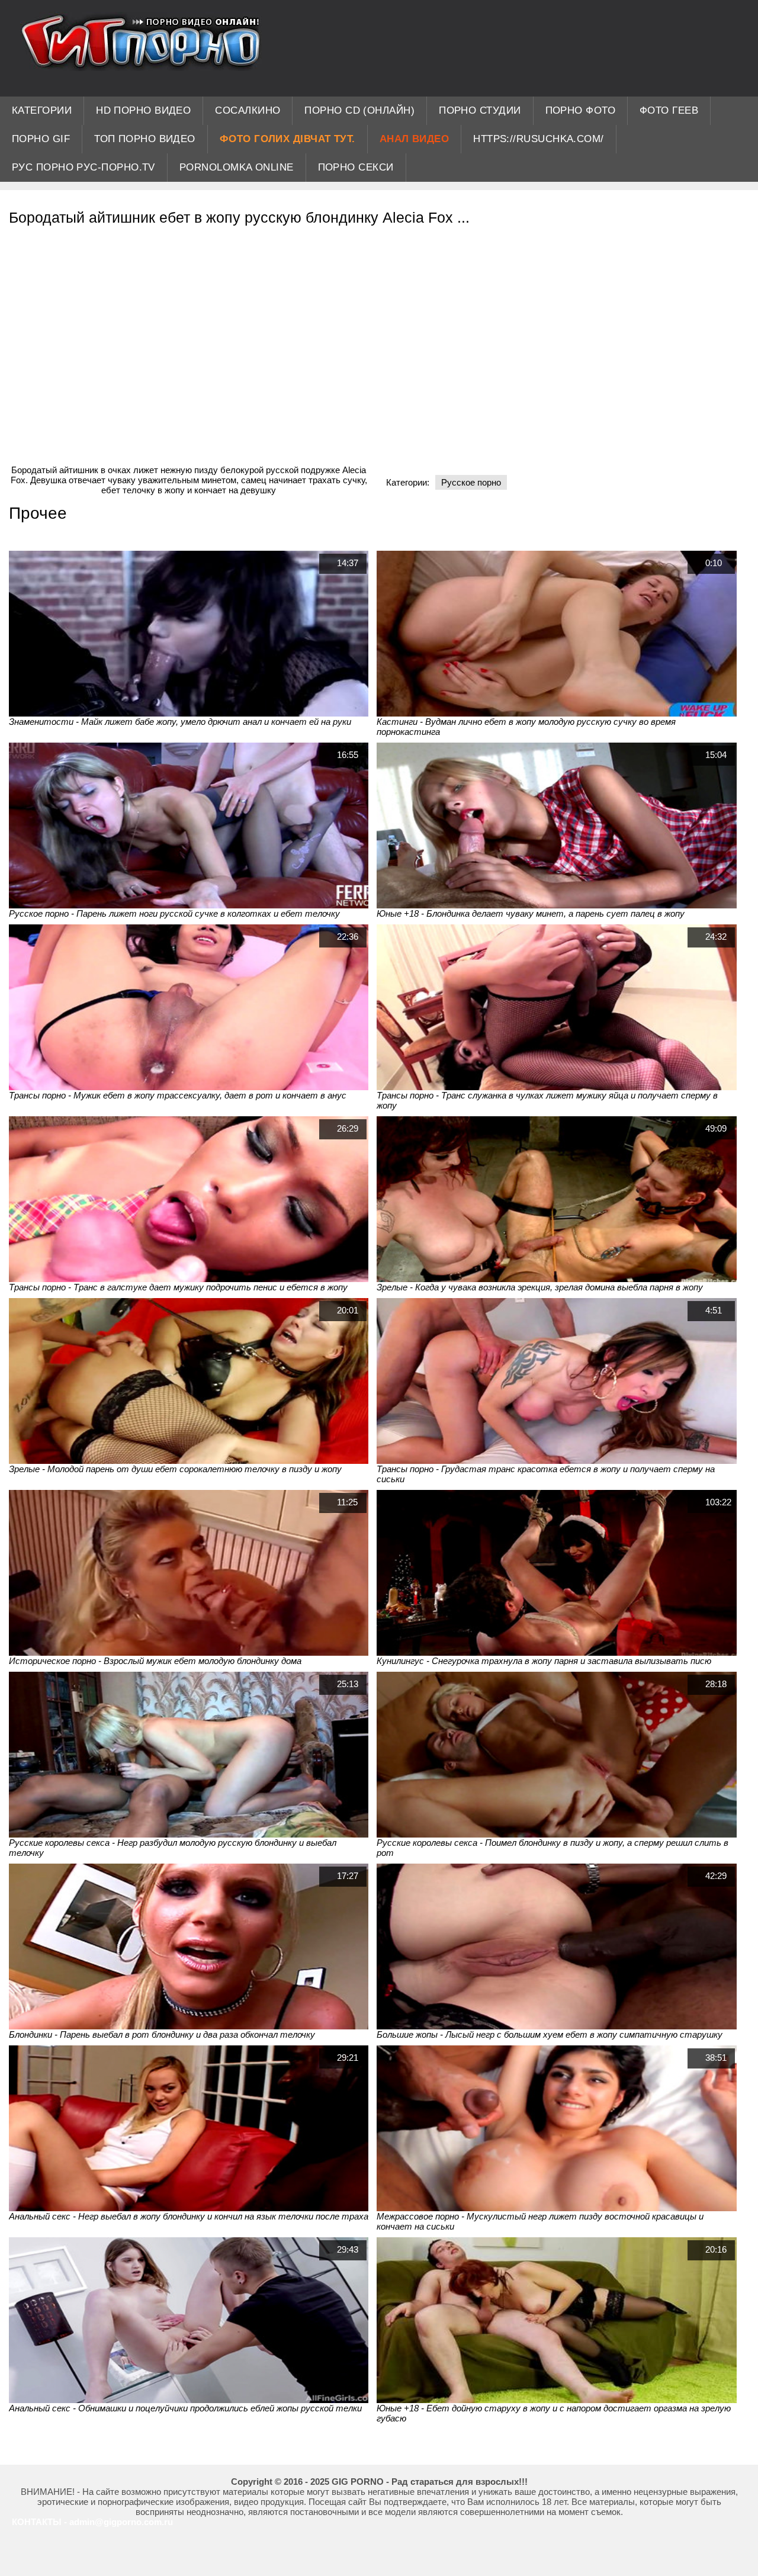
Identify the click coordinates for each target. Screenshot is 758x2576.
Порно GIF (41, 139)
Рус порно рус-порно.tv (83, 167)
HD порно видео (143, 110)
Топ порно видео (145, 139)
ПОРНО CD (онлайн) (359, 110)
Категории (42, 110)
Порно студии (480, 110)
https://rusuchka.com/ (538, 139)
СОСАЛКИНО (248, 110)
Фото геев (669, 110)
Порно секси (356, 167)
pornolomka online (237, 167)
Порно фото (581, 110)
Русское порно (471, 482)
